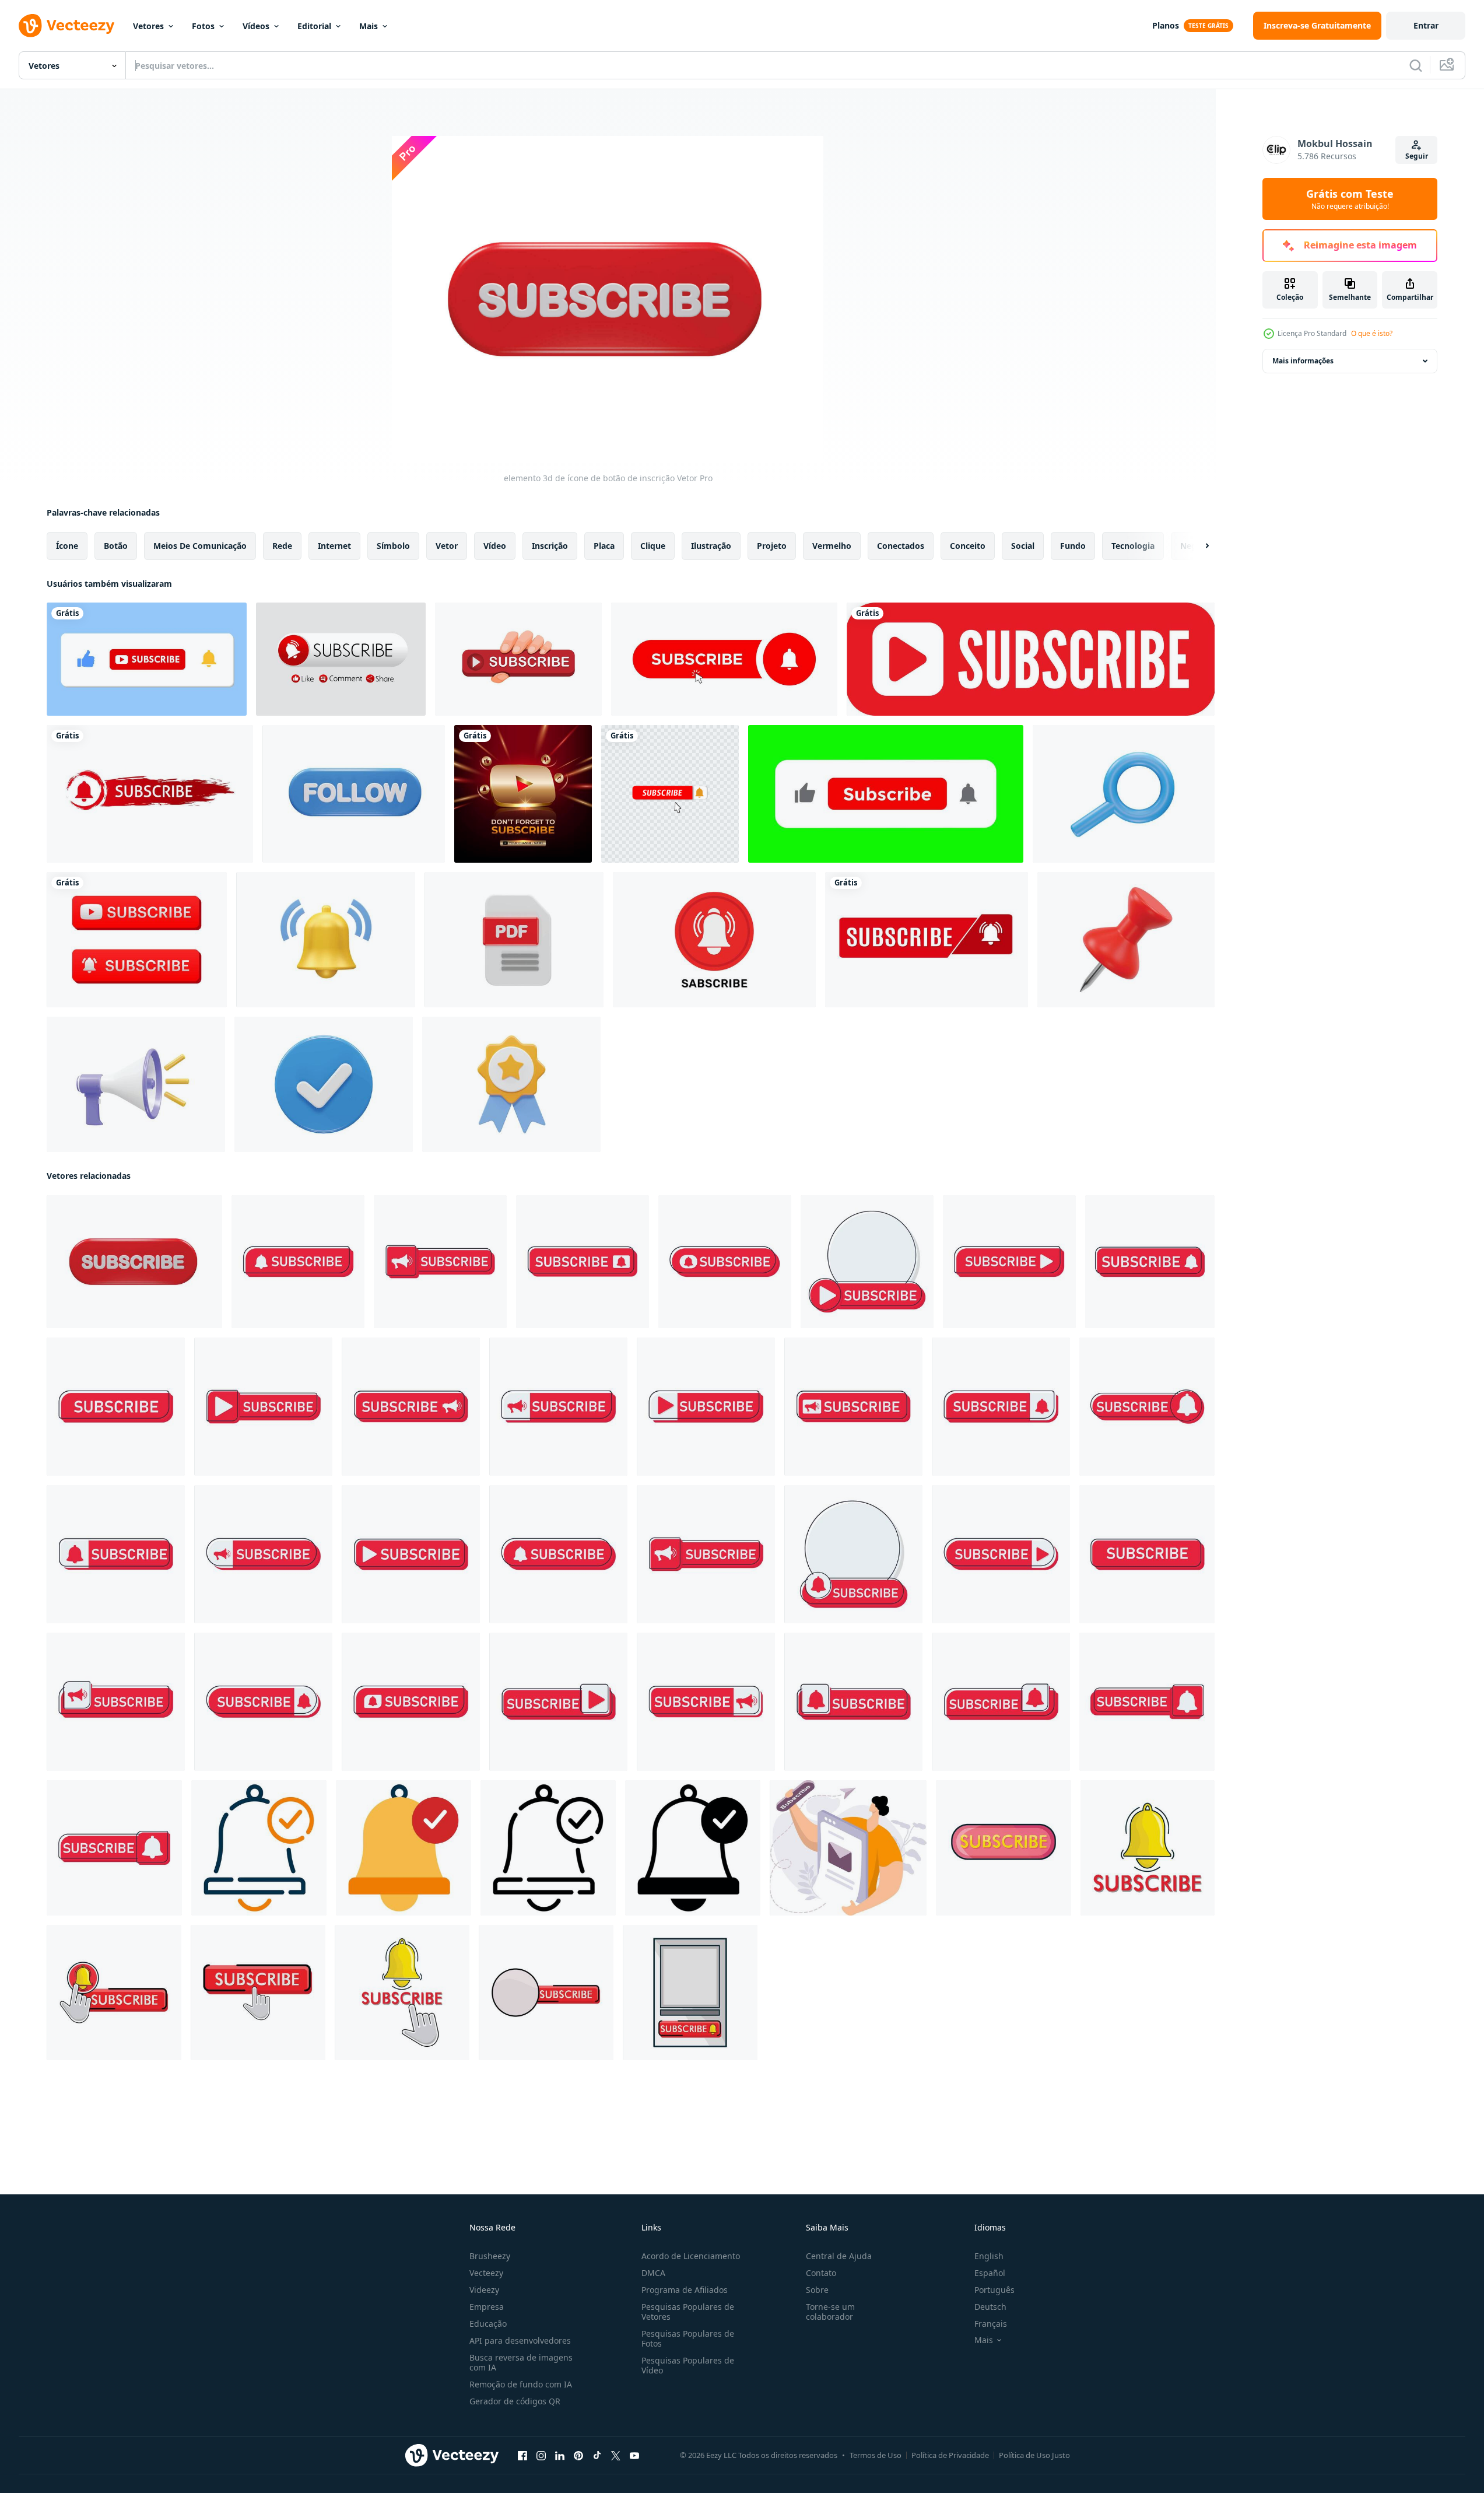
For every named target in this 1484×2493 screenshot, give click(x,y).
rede (282, 546)
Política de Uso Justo (1034, 2455)
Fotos (203, 26)
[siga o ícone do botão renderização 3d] (354, 794)
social (1023, 546)
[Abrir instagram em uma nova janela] (541, 2456)
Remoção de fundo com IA (521, 2384)
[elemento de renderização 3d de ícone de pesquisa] (1124, 794)
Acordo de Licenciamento (691, 2256)
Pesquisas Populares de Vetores (688, 2312)
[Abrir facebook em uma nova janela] (522, 2456)
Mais (369, 26)
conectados (901, 546)
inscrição (550, 546)
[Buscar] (1416, 65)
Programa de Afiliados (685, 2290)
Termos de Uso (876, 2455)
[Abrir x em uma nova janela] (616, 2456)
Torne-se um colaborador (830, 2312)
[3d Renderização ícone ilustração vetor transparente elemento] (136, 1084)
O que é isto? (1372, 333)
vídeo (495, 546)
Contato (821, 2273)
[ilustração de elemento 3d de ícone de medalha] (511, 1084)
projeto (772, 546)
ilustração (711, 546)
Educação (488, 2324)
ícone (67, 546)
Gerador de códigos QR (515, 2401)
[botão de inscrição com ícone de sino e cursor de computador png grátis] (670, 794)
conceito (968, 546)
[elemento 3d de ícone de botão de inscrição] (134, 1262)
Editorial (314, 26)
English (989, 2256)
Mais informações (1303, 361)
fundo (1073, 546)
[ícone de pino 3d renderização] (1126, 940)
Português (994, 2290)
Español (990, 2273)
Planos (1166, 25)
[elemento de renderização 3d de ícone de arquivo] (514, 940)
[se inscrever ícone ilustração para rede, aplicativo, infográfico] (259, 1848)
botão (116, 546)
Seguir (1417, 156)
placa (604, 546)
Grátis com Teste (1350, 199)
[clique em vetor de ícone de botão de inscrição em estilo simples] (724, 659)
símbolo (393, 546)
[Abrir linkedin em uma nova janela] (560, 2456)
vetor (447, 546)
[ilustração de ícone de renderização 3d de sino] (326, 940)
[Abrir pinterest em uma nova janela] (578, 2456)
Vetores (148, 26)
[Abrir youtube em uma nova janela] (634, 2456)
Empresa (487, 2307)
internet (334, 546)
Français (991, 2324)
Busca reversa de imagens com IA (521, 2362)
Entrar (1426, 25)
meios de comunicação (200, 546)
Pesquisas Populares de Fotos (688, 2338)
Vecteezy (486, 2273)
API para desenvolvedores (520, 2340)
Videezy (484, 2290)
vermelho (832, 546)
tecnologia (1133, 546)
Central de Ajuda (839, 2256)
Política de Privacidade (950, 2455)
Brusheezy (490, 2256)
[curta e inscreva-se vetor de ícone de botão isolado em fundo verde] (886, 794)
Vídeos (256, 26)
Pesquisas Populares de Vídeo (688, 2365)
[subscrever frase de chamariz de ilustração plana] (848, 1848)
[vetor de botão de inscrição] (1031, 659)
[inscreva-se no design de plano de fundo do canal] (714, 940)
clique (653, 546)
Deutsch (990, 2307)
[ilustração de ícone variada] (324, 1084)
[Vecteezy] (66, 26)
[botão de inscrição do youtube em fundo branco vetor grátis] (137, 940)
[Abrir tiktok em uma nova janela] (597, 2456)
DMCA (653, 2273)
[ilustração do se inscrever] (298, 1262)
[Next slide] (1197, 546)
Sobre (817, 2290)
